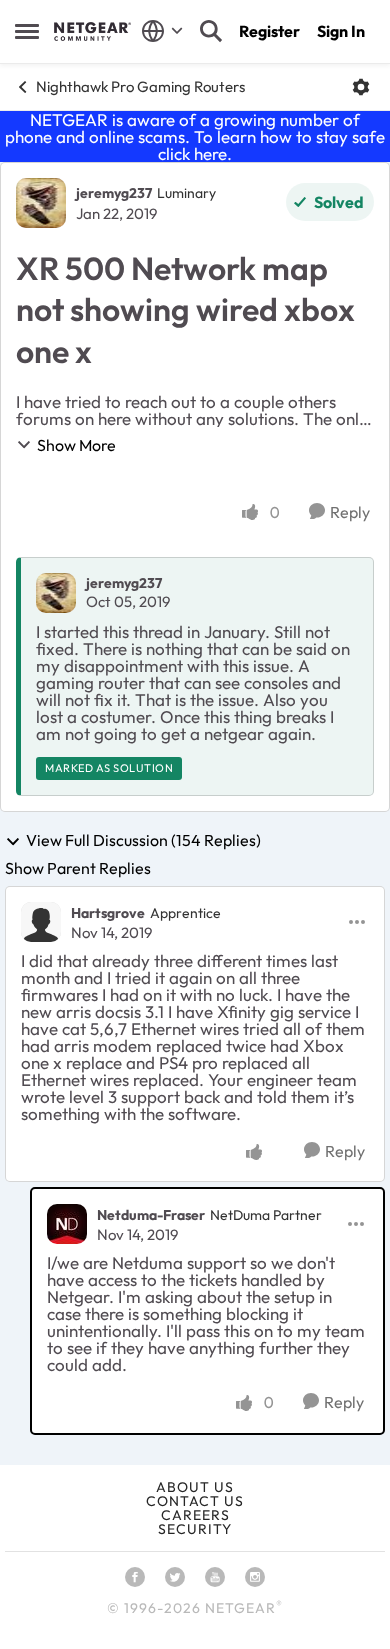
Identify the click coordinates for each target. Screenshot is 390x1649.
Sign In (341, 31)
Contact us (195, 1501)
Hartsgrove (108, 913)
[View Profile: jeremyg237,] (56, 593)
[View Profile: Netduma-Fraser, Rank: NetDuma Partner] (67, 1224)
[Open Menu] (361, 87)
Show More (76, 445)
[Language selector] (162, 31)
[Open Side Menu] (27, 31)
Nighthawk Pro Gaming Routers (140, 86)
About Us (195, 1487)
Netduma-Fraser (151, 1215)
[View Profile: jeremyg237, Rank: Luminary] (41, 203)
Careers (195, 1515)
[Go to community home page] (92, 31)
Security (195, 1529)
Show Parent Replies (78, 868)
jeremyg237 (114, 193)
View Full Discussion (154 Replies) (143, 841)
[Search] (211, 31)
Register (269, 31)
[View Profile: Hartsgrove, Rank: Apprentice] (41, 922)
